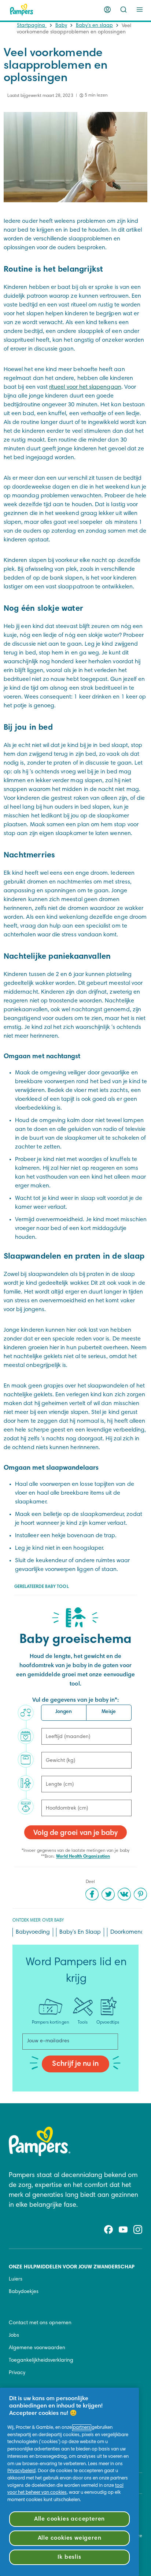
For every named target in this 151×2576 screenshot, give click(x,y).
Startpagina (32, 26)
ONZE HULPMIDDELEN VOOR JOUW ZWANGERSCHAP (72, 2267)
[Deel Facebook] (92, 1894)
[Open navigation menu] (140, 10)
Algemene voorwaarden (37, 2348)
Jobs (14, 2336)
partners (82, 2428)
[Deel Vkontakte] (124, 1894)
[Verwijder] (124, 10)
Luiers (16, 2279)
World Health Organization (83, 1857)
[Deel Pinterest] (140, 1894)
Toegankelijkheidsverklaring (41, 2361)
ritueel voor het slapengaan (85, 387)
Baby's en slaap (94, 26)
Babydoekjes (24, 2292)
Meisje (109, 1712)
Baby (61, 26)
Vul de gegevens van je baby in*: (76, 1700)
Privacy (17, 2373)
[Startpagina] (22, 10)
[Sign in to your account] (107, 10)
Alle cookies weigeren (70, 2538)
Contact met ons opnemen (40, 2323)
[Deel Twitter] (108, 1894)
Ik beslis (69, 2557)
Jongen (64, 1712)
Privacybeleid (21, 2471)
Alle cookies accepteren (69, 2519)
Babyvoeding (33, 1932)
